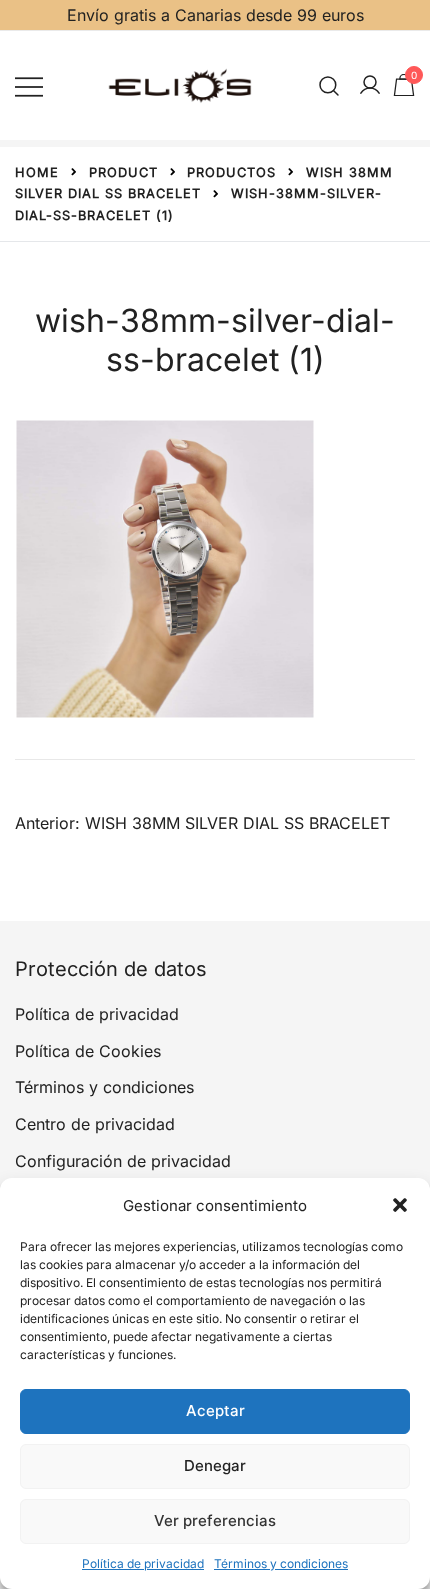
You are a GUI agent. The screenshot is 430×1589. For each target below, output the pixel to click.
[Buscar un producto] (329, 85)
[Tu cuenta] (370, 86)
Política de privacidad (143, 1563)
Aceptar (215, 1410)
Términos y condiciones (281, 1563)
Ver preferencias (215, 1520)
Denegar (215, 1465)
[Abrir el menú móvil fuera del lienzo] (29, 85)
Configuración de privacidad (123, 1161)
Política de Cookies (88, 1051)
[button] (400, 1205)
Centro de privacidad (95, 1124)
